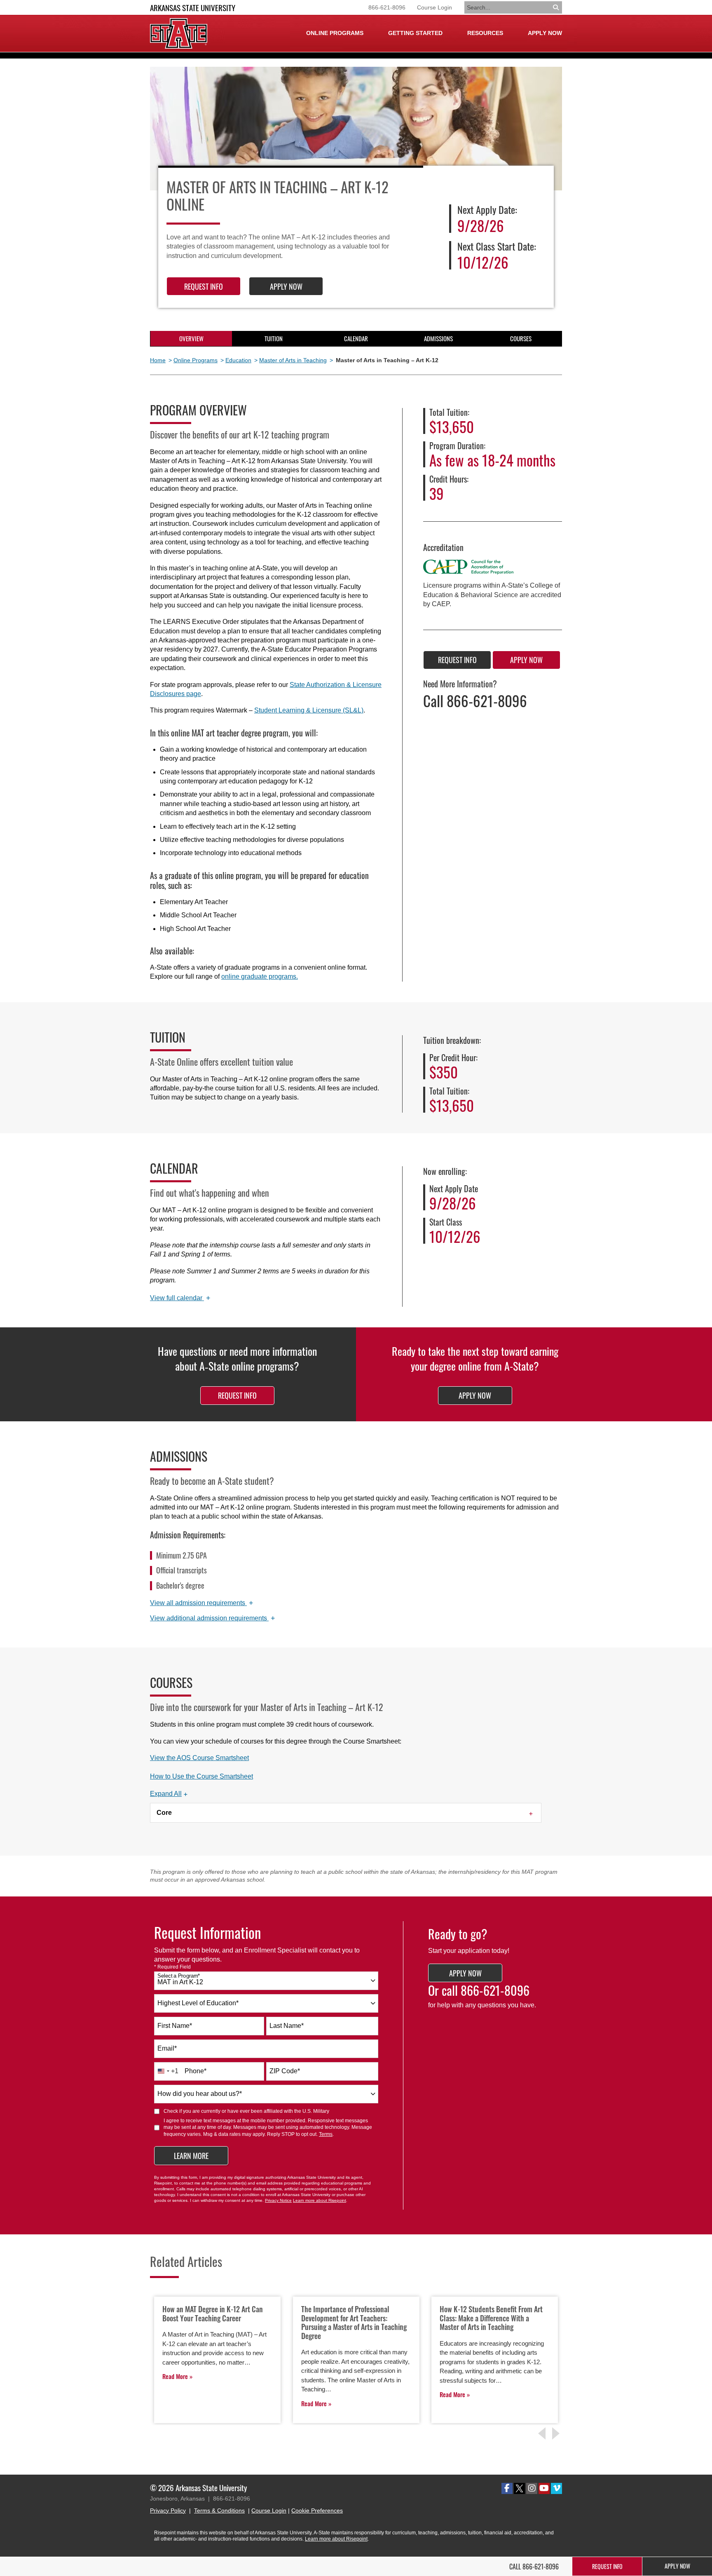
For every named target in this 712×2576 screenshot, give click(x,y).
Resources (485, 33)
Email (167, 2048)
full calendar (180, 1298)
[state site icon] (179, 33)
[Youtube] (544, 2488)
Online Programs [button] (335, 33)
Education (238, 360)
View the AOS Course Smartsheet (199, 1758)
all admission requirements (202, 1603)
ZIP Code (285, 2071)
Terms (326, 2134)
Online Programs (196, 360)
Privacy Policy (168, 2510)
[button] (169, 1794)
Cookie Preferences (317, 2510)
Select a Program (179, 1976)
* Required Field (172, 1967)
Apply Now (545, 33)
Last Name (287, 2026)
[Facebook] (507, 2488)
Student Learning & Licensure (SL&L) (309, 710)
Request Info (204, 286)
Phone (196, 2071)
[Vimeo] (556, 2488)
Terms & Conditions (219, 2510)
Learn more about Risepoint (320, 2200)
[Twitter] (519, 2488)
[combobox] (266, 1981)
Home (158, 360)
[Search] (556, 7)
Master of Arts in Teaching (293, 360)
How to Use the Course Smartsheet (201, 1776)
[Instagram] (532, 2488)
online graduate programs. (260, 976)
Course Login (434, 7)
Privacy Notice (278, 2200)
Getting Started (415, 33)
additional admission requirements (213, 1618)
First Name (175, 2026)
